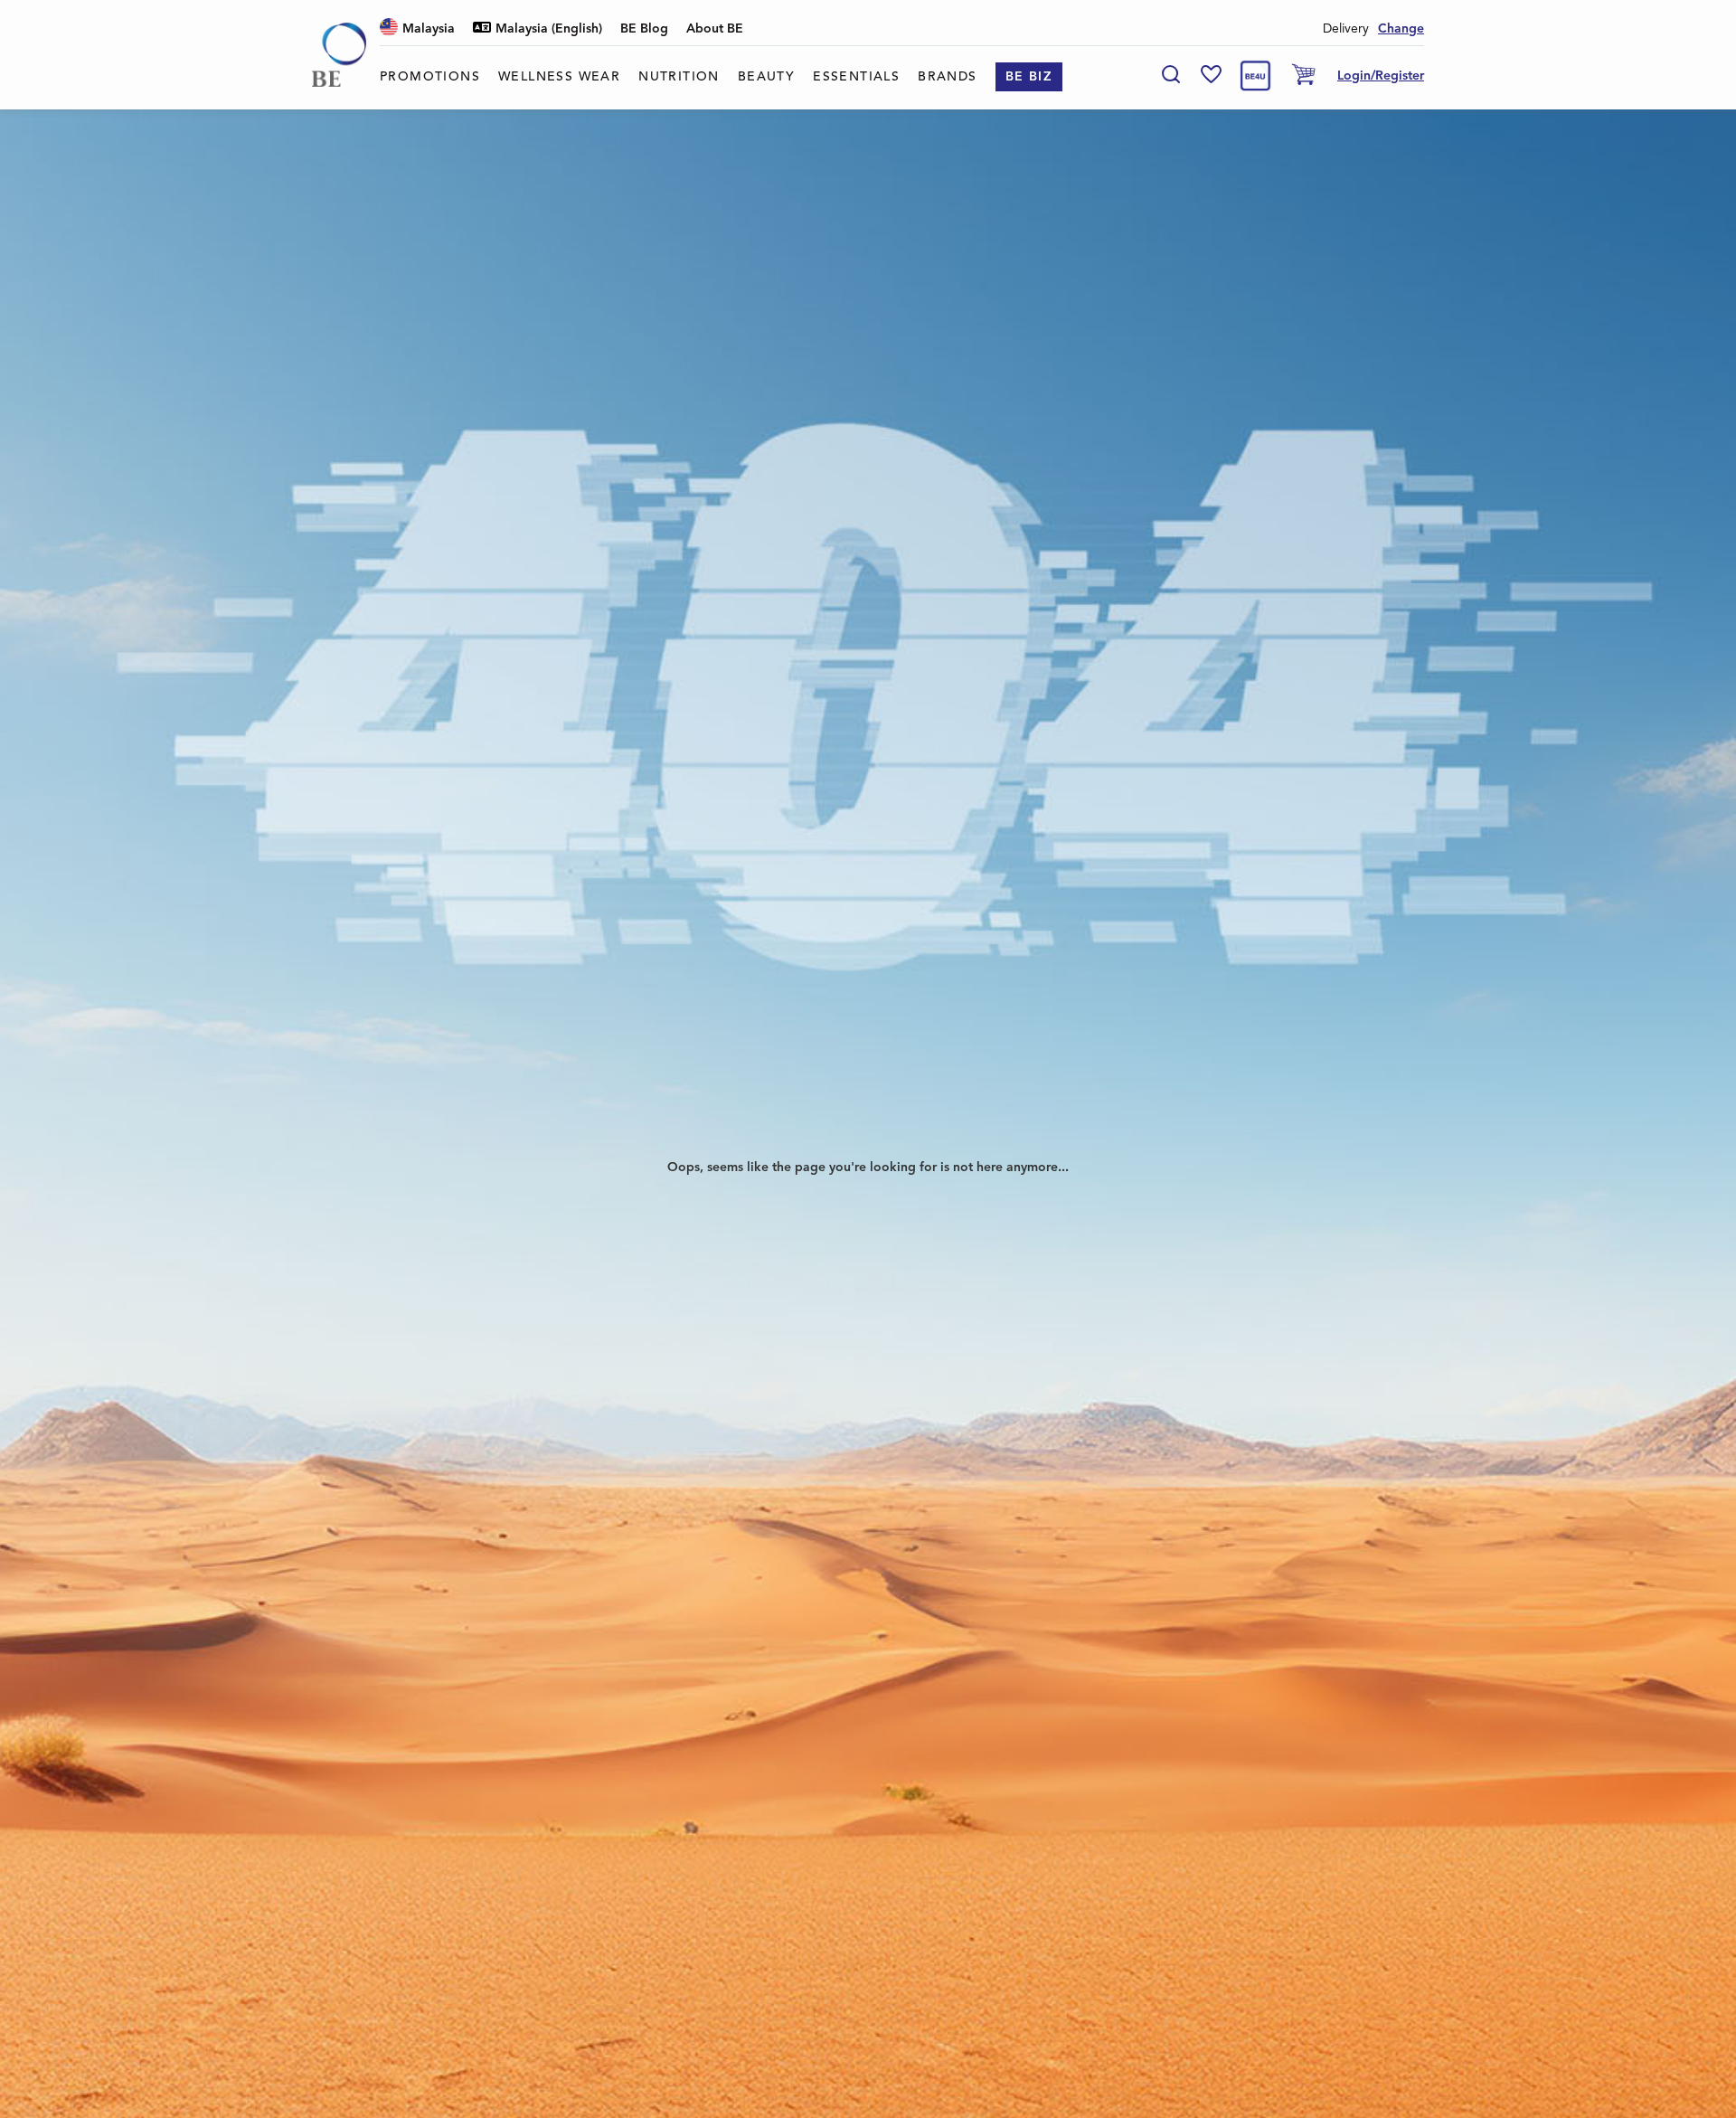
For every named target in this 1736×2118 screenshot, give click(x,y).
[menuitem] (430, 77)
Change (1401, 29)
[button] (417, 29)
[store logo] (339, 55)
